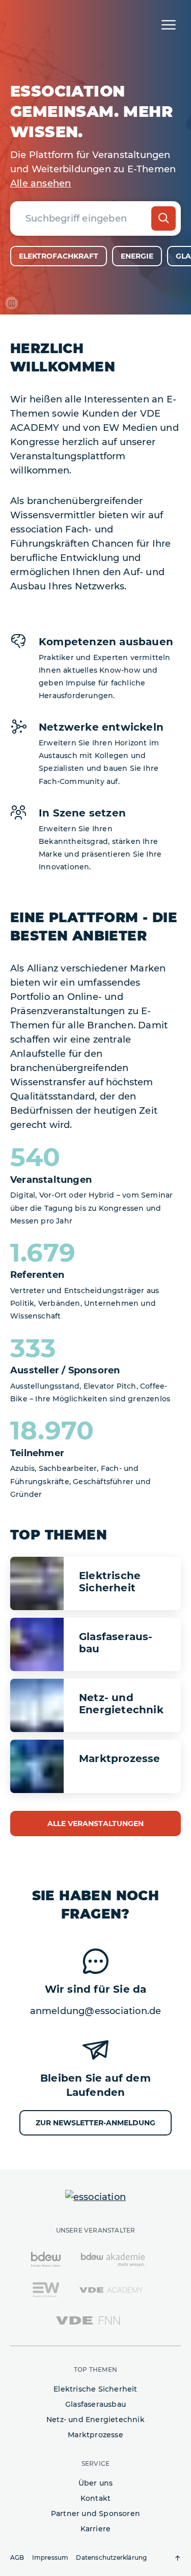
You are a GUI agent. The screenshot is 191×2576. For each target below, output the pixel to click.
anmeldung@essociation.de (96, 2011)
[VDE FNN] (88, 2320)
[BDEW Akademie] (113, 2259)
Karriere (96, 2529)
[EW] (46, 2289)
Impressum (50, 2557)
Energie (137, 256)
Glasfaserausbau (95, 2404)
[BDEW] (46, 2259)
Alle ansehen (40, 183)
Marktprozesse (95, 2435)
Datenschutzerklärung (111, 2557)
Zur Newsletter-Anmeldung (95, 2123)
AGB (17, 2557)
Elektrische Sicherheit (95, 2389)
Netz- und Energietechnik (95, 2420)
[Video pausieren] (11, 303)
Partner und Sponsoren (95, 2514)
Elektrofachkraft (59, 256)
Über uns (96, 2483)
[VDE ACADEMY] (111, 2289)
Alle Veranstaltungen (95, 1824)
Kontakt (95, 2498)
